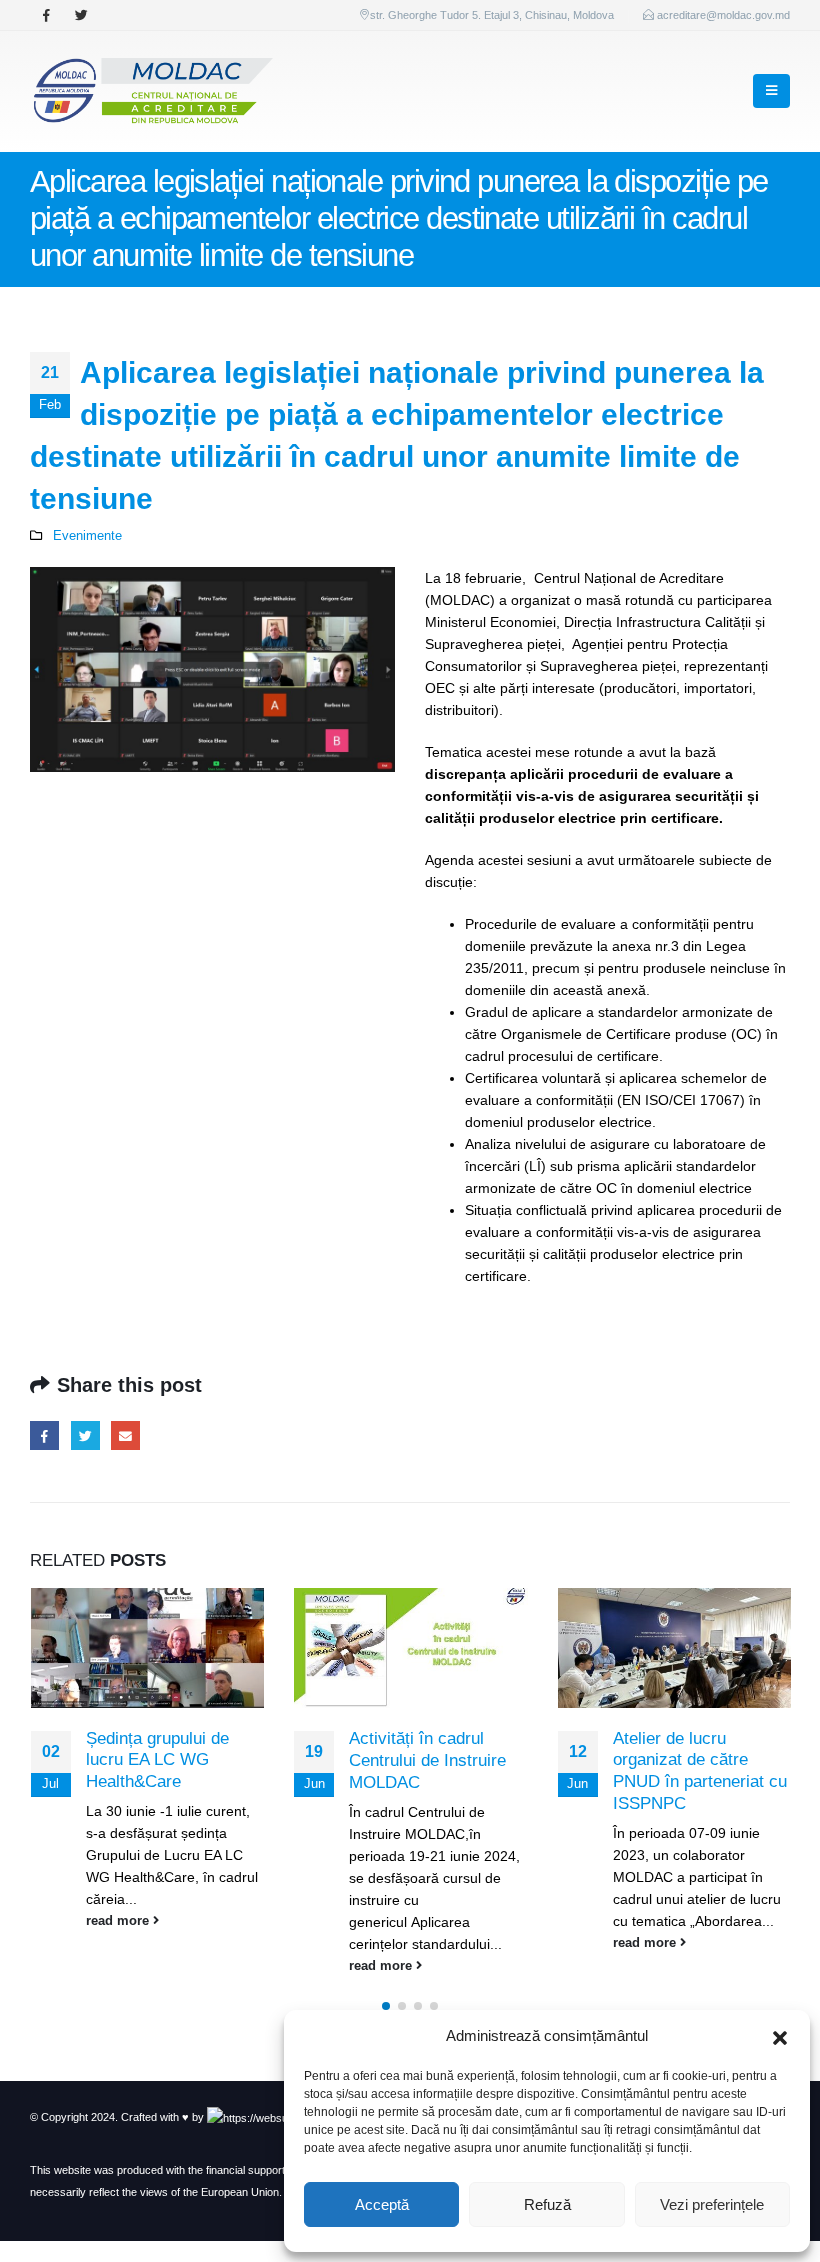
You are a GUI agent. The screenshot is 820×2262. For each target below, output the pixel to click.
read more (119, 1921)
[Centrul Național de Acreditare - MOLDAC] (151, 91)
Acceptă (382, 2204)
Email (125, 1435)
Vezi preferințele (712, 2204)
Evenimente (87, 536)
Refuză (547, 2204)
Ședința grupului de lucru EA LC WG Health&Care (157, 1760)
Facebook (44, 1435)
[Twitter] (81, 15)
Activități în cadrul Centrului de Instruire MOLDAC (427, 1760)
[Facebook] (46, 15)
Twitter (85, 1435)
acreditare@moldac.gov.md (723, 15)
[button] (780, 2036)
